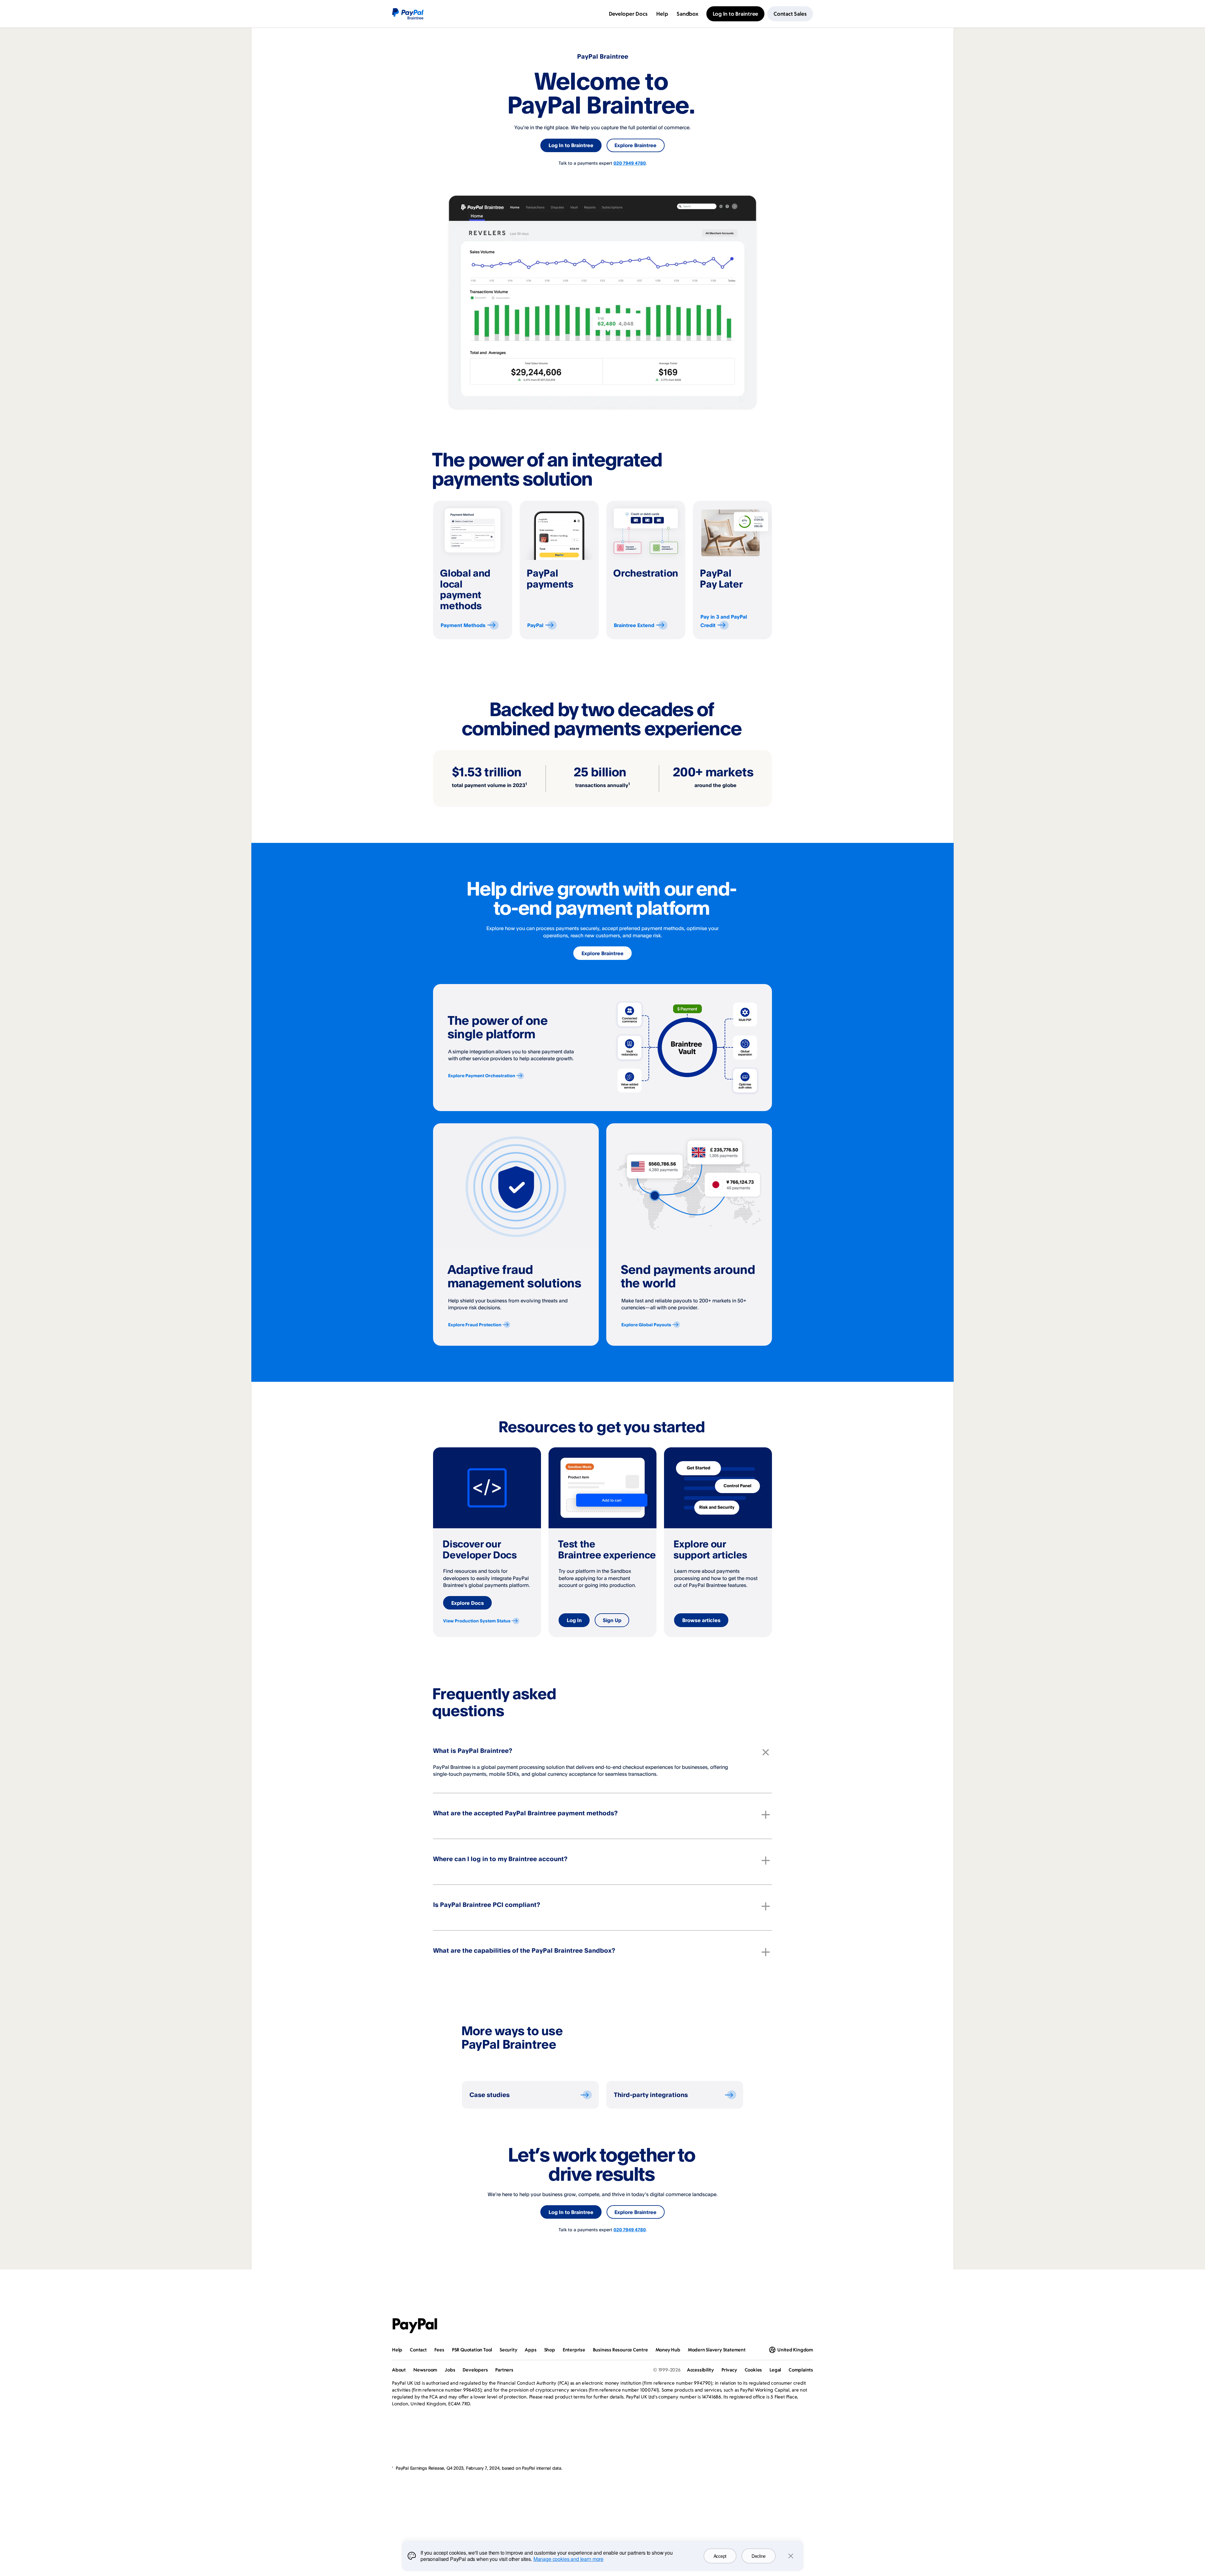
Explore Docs (468, 1603)
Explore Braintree (635, 145)
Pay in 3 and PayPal (724, 621)
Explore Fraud (475, 1325)
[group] (473, 570)
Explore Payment (482, 1075)
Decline (759, 2556)
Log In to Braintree (571, 145)
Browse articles (701, 1620)
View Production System (477, 1621)
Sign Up (612, 1620)
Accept (720, 2556)
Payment (463, 625)
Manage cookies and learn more (568, 2559)
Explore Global (646, 1325)
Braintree (634, 625)
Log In (574, 1620)
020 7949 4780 (630, 163)
